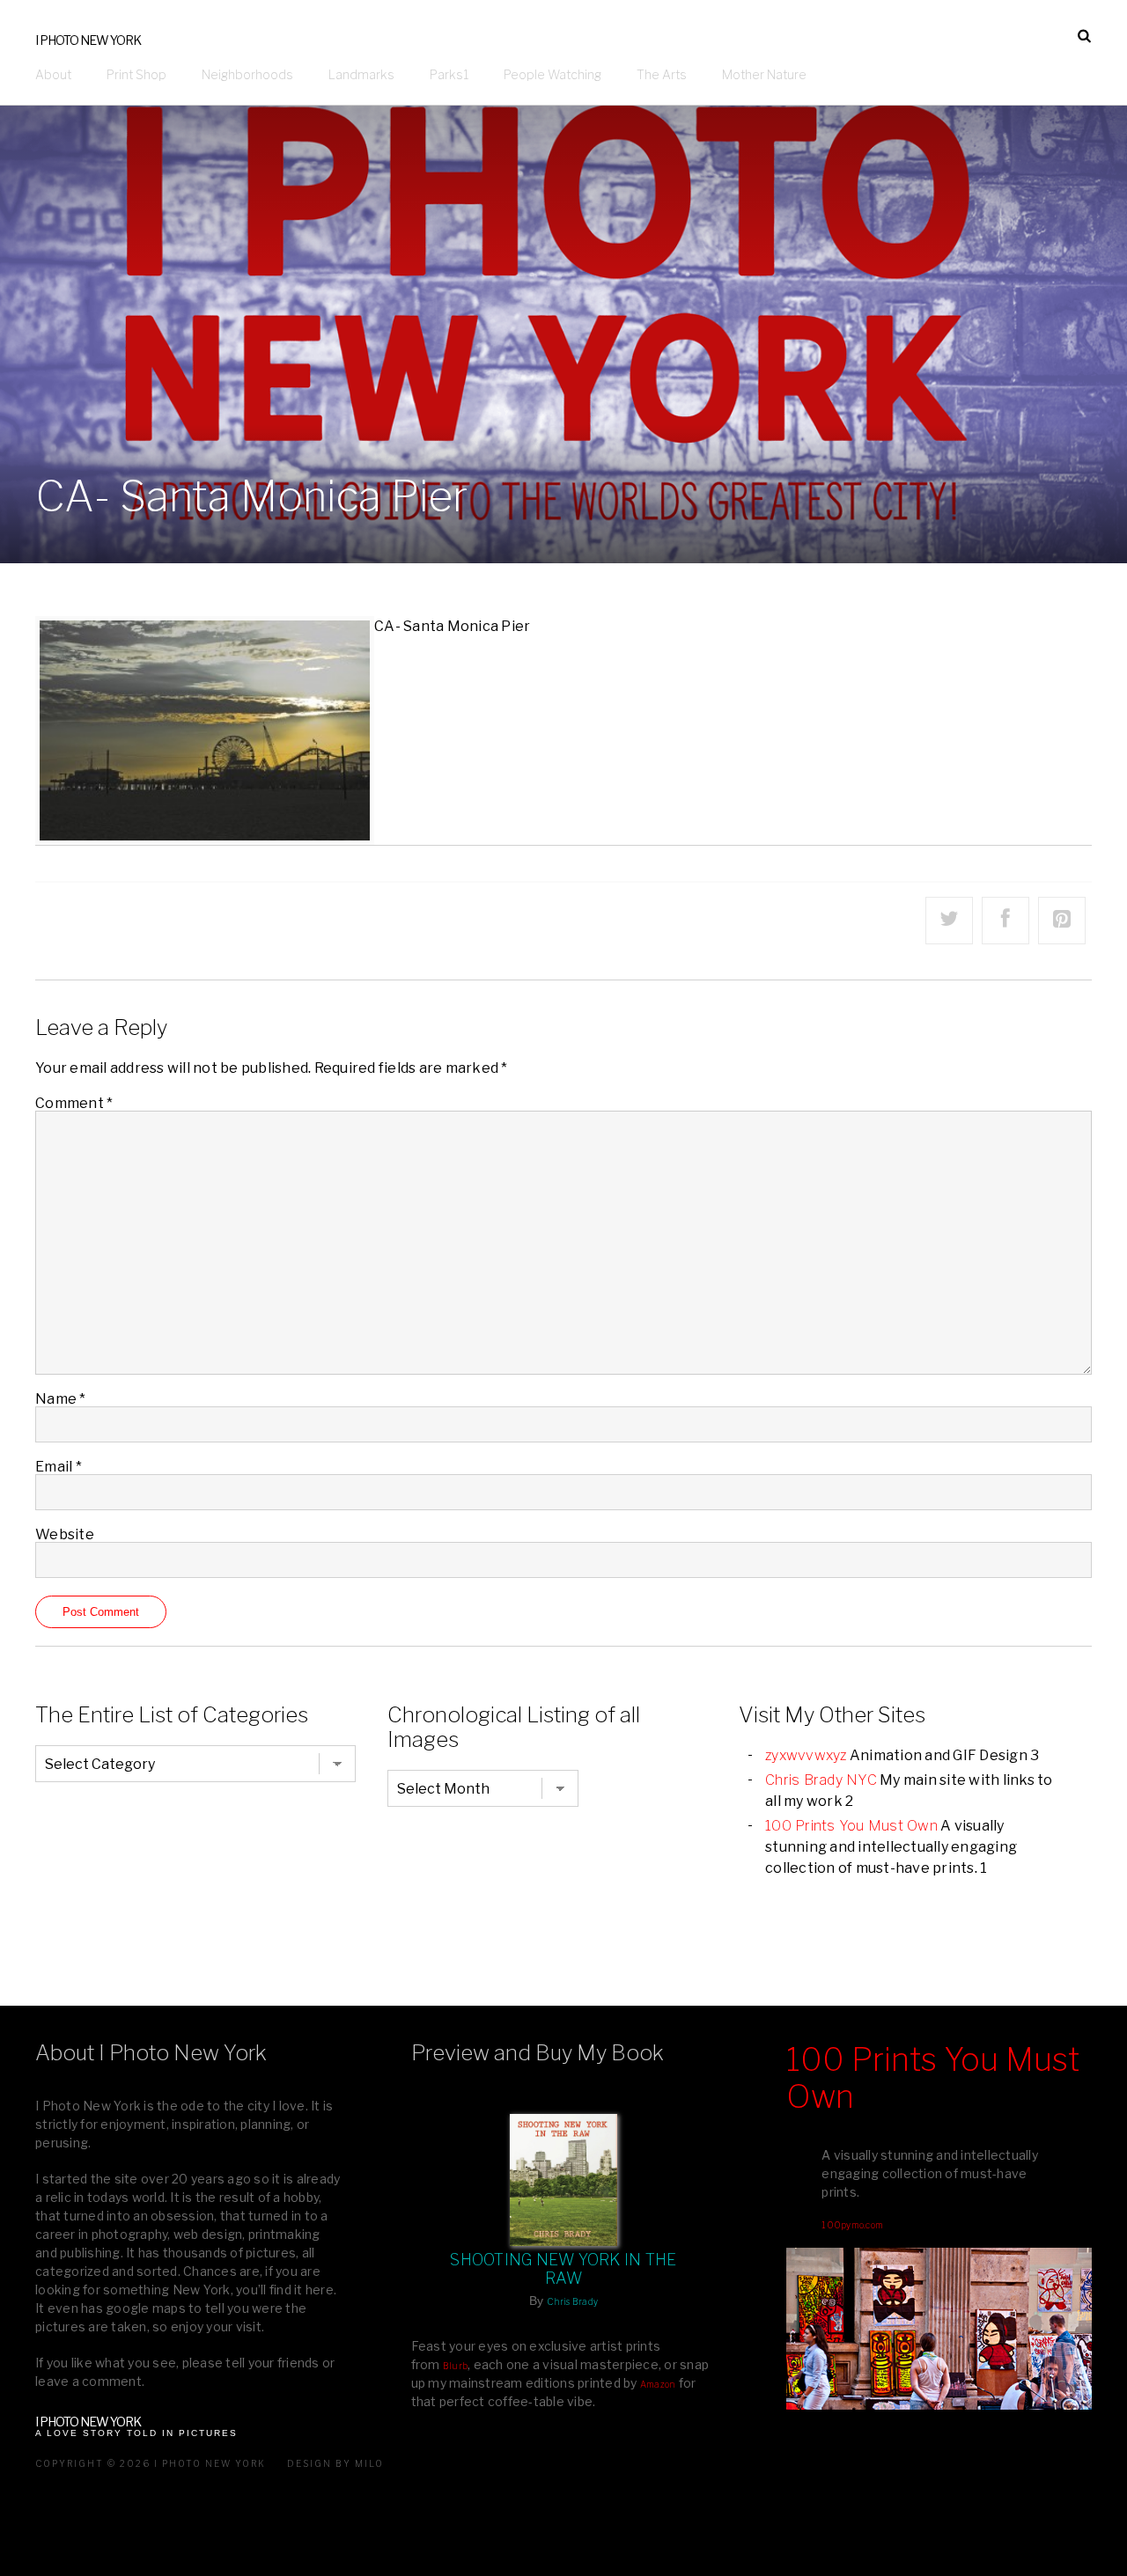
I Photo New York (88, 40)
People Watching (552, 74)
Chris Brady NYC (821, 1780)
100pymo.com (852, 2225)
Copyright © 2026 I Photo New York (151, 2463)
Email (59, 1467)
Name (61, 1399)
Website (65, 1534)
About (53, 74)
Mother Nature (764, 74)
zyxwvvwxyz (806, 1755)
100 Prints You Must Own (851, 1826)
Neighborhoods (247, 74)
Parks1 (449, 74)
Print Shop (136, 74)
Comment (74, 1103)
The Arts (662, 74)
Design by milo (335, 2463)
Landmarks (361, 74)
